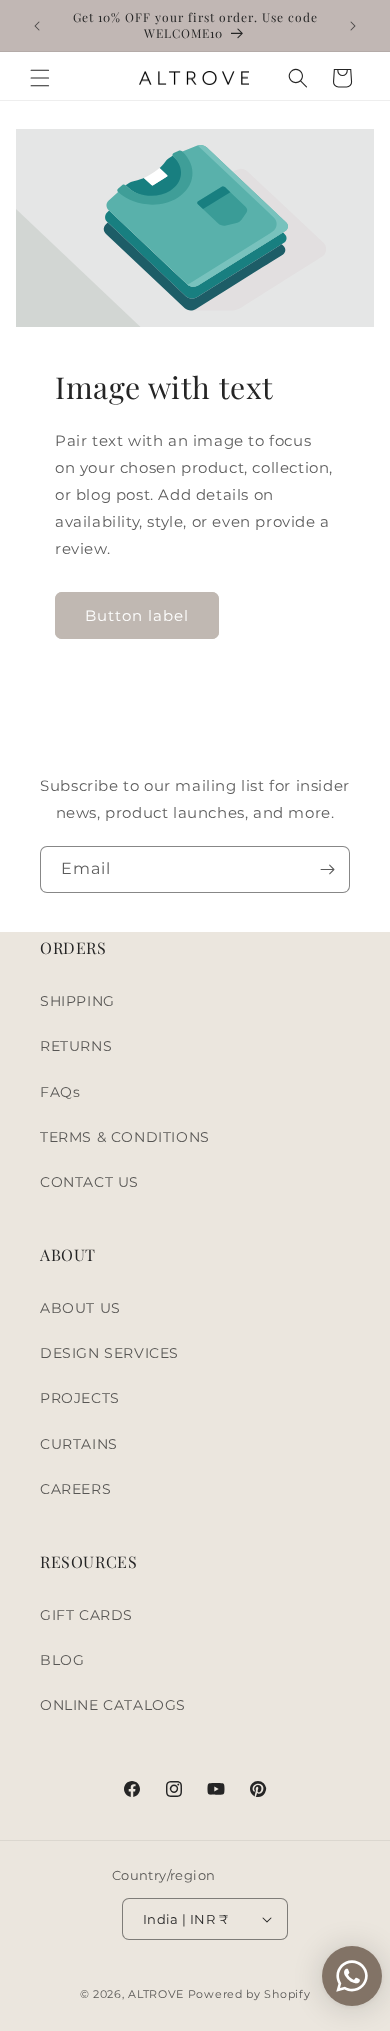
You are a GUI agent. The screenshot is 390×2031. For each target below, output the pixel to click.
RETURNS (76, 1046)
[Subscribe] (327, 869)
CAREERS (75, 1489)
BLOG (62, 1660)
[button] (40, 78)
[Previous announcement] (37, 26)
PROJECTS (80, 1398)
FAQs (60, 1092)
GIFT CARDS (86, 1615)
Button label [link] (137, 615)
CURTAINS (79, 1444)
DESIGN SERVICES (109, 1353)
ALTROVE (156, 1994)
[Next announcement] (353, 26)
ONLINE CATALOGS (113, 1705)
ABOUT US (80, 1308)
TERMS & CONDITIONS (125, 1137)
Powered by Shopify (249, 1994)
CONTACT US (89, 1182)
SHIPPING (77, 1001)
